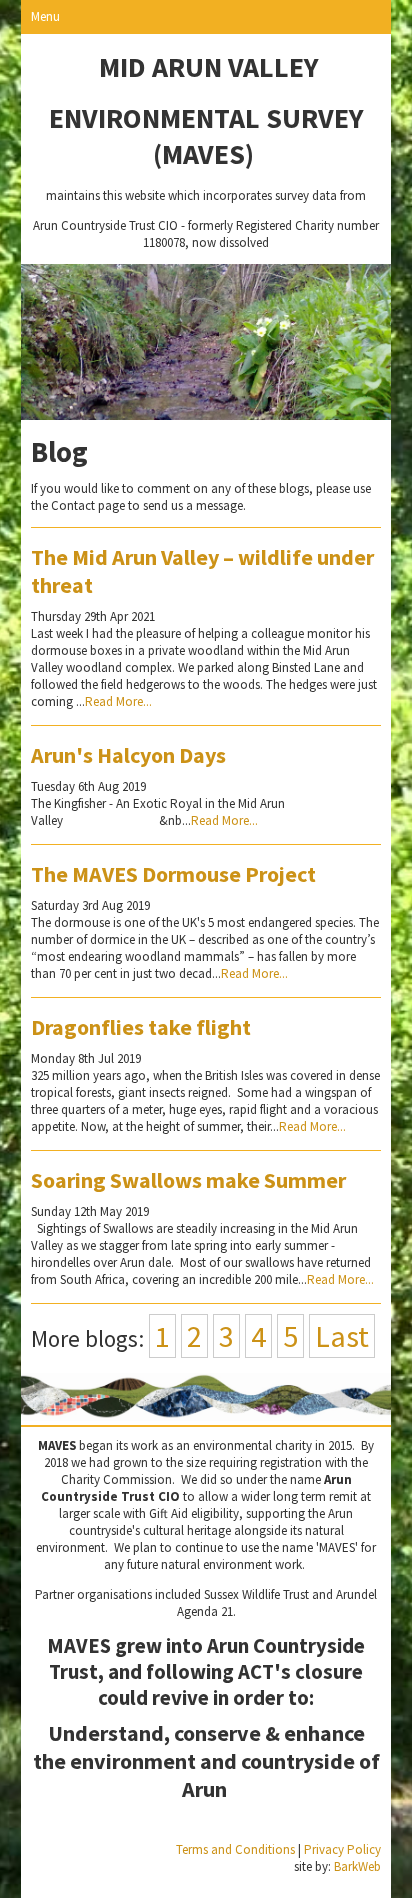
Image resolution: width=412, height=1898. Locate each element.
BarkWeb (357, 1866)
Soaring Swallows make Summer (188, 1180)
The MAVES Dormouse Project (173, 874)
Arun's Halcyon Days (128, 755)
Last (342, 1336)
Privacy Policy (342, 1849)
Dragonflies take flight (141, 1027)
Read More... (118, 701)
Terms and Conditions (235, 1849)
